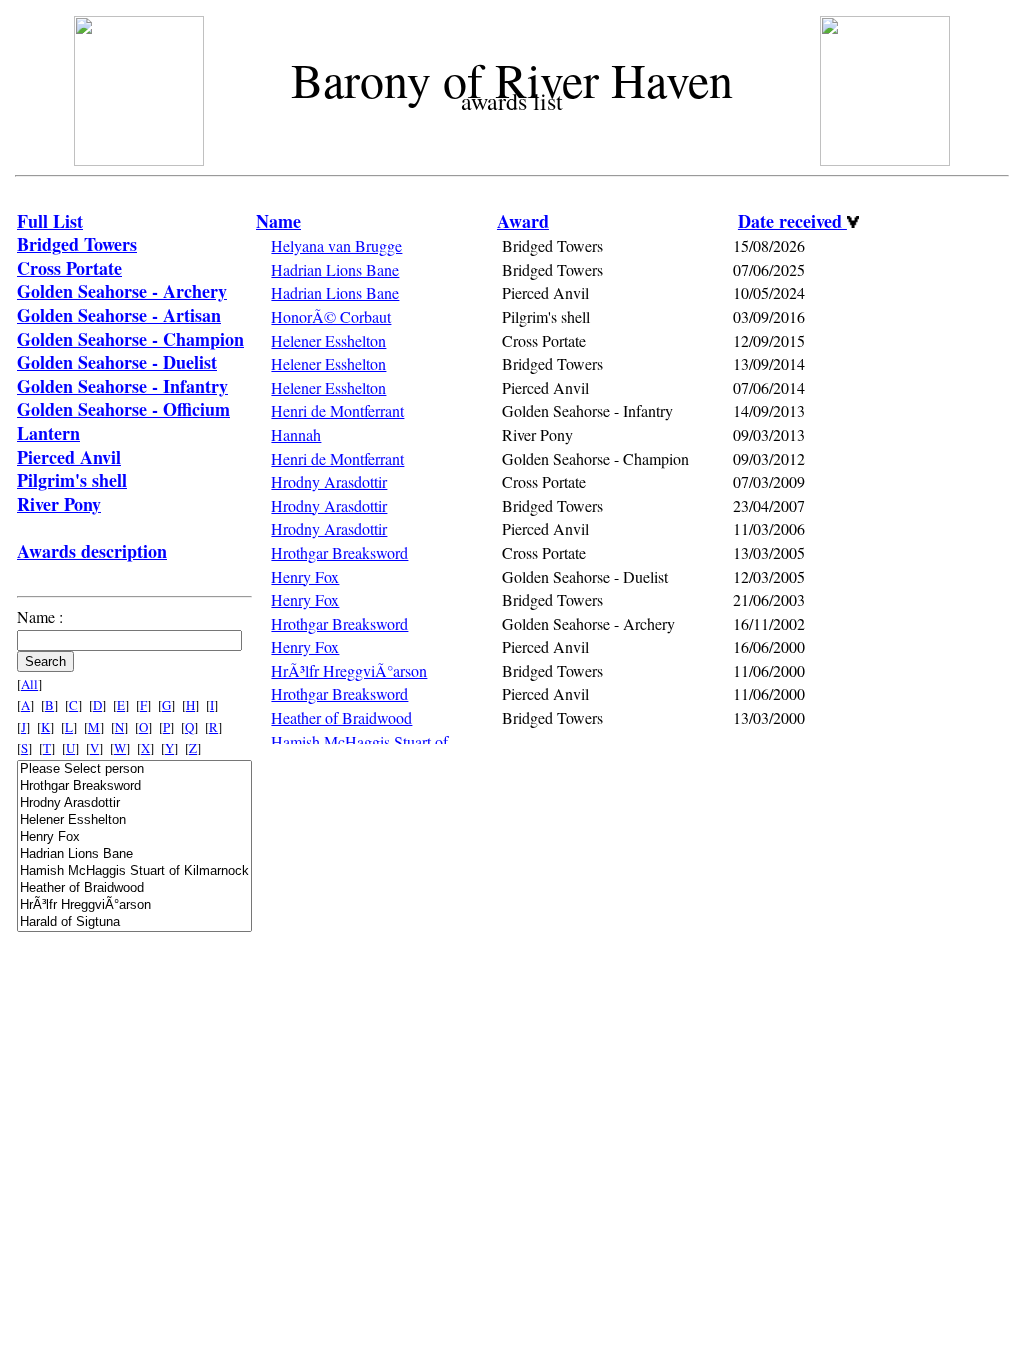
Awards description (92, 551)
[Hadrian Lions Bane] (134, 854)
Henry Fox (305, 576)
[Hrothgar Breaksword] (134, 786)
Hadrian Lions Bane (335, 269)
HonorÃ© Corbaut (331, 316)
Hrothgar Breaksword (339, 552)
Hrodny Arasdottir (329, 481)
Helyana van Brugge (336, 245)
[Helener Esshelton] (134, 820)
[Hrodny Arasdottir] (134, 803)
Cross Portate (69, 268)
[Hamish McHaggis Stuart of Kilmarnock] (134, 871)
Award (523, 221)
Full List (50, 221)
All (29, 684)
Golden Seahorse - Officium (123, 409)
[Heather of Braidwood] (134, 888)
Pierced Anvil (69, 457)
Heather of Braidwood (341, 717)
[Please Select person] (134, 769)
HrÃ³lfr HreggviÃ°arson (349, 670)
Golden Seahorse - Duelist (117, 362)
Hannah (296, 434)
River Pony (59, 504)
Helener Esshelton (328, 340)
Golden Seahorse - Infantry (122, 386)
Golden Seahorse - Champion (130, 339)
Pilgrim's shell (72, 480)
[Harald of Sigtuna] (134, 922)
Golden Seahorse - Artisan (119, 315)
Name (278, 221)
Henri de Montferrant (337, 410)
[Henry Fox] (134, 837)
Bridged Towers (77, 244)
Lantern (48, 433)
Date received (792, 221)
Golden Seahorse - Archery (122, 291)
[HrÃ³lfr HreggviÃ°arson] (134, 905)
